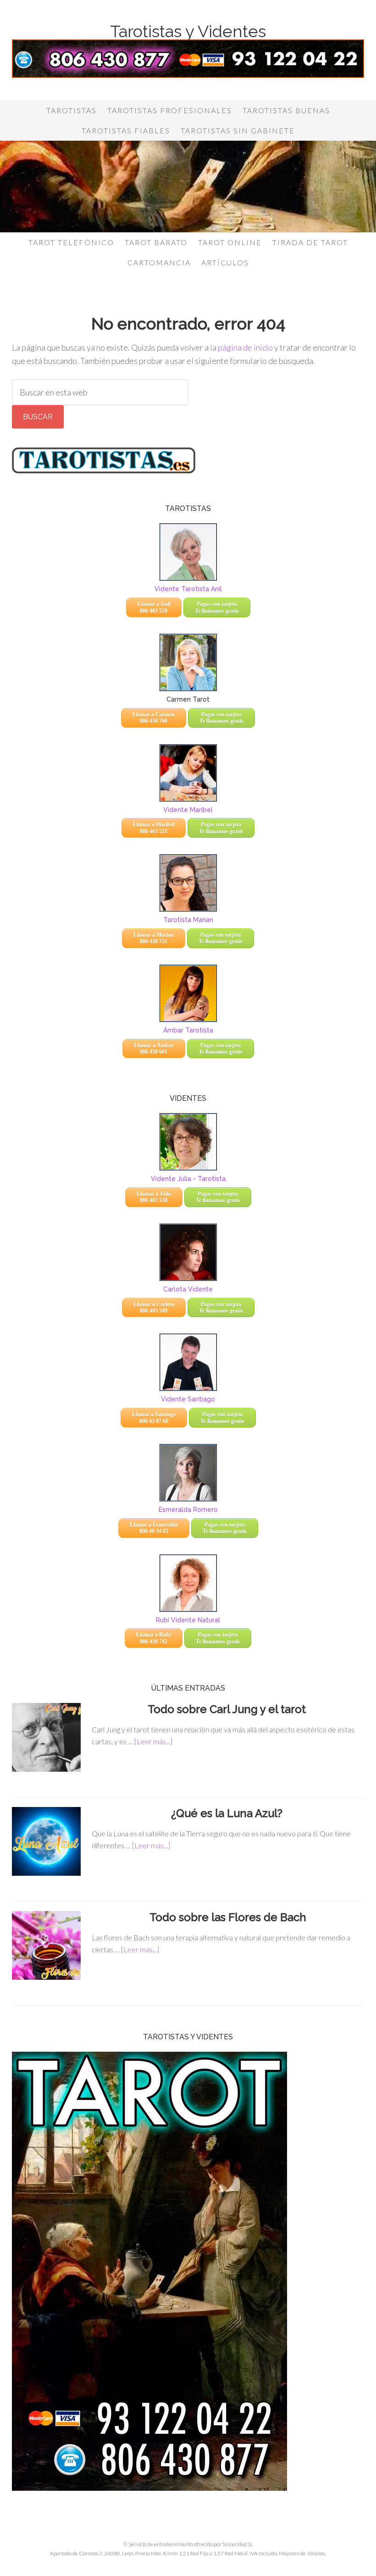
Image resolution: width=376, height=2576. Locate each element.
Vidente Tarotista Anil (188, 589)
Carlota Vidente (188, 1289)
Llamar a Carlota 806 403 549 (154, 1307)
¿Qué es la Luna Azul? (228, 1813)
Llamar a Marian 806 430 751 (154, 938)
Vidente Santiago (188, 1399)
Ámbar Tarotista (188, 1030)
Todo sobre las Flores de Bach (228, 1917)
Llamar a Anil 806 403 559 (154, 607)
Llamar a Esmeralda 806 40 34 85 (154, 1528)
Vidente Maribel (188, 810)
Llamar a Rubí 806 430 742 (154, 1638)
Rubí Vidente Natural (188, 1620)
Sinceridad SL (238, 2544)
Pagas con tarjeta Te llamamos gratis (217, 607)
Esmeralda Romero (188, 1510)
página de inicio (245, 347)
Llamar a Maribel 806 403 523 (154, 828)
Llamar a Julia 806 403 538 (154, 1197)
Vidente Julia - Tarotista (188, 1179)
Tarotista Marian (188, 920)
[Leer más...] (153, 1741)
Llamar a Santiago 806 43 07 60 (154, 1417)
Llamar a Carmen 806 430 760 (154, 718)
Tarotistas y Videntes (188, 31)
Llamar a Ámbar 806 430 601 (154, 1049)
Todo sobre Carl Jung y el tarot (228, 1709)
